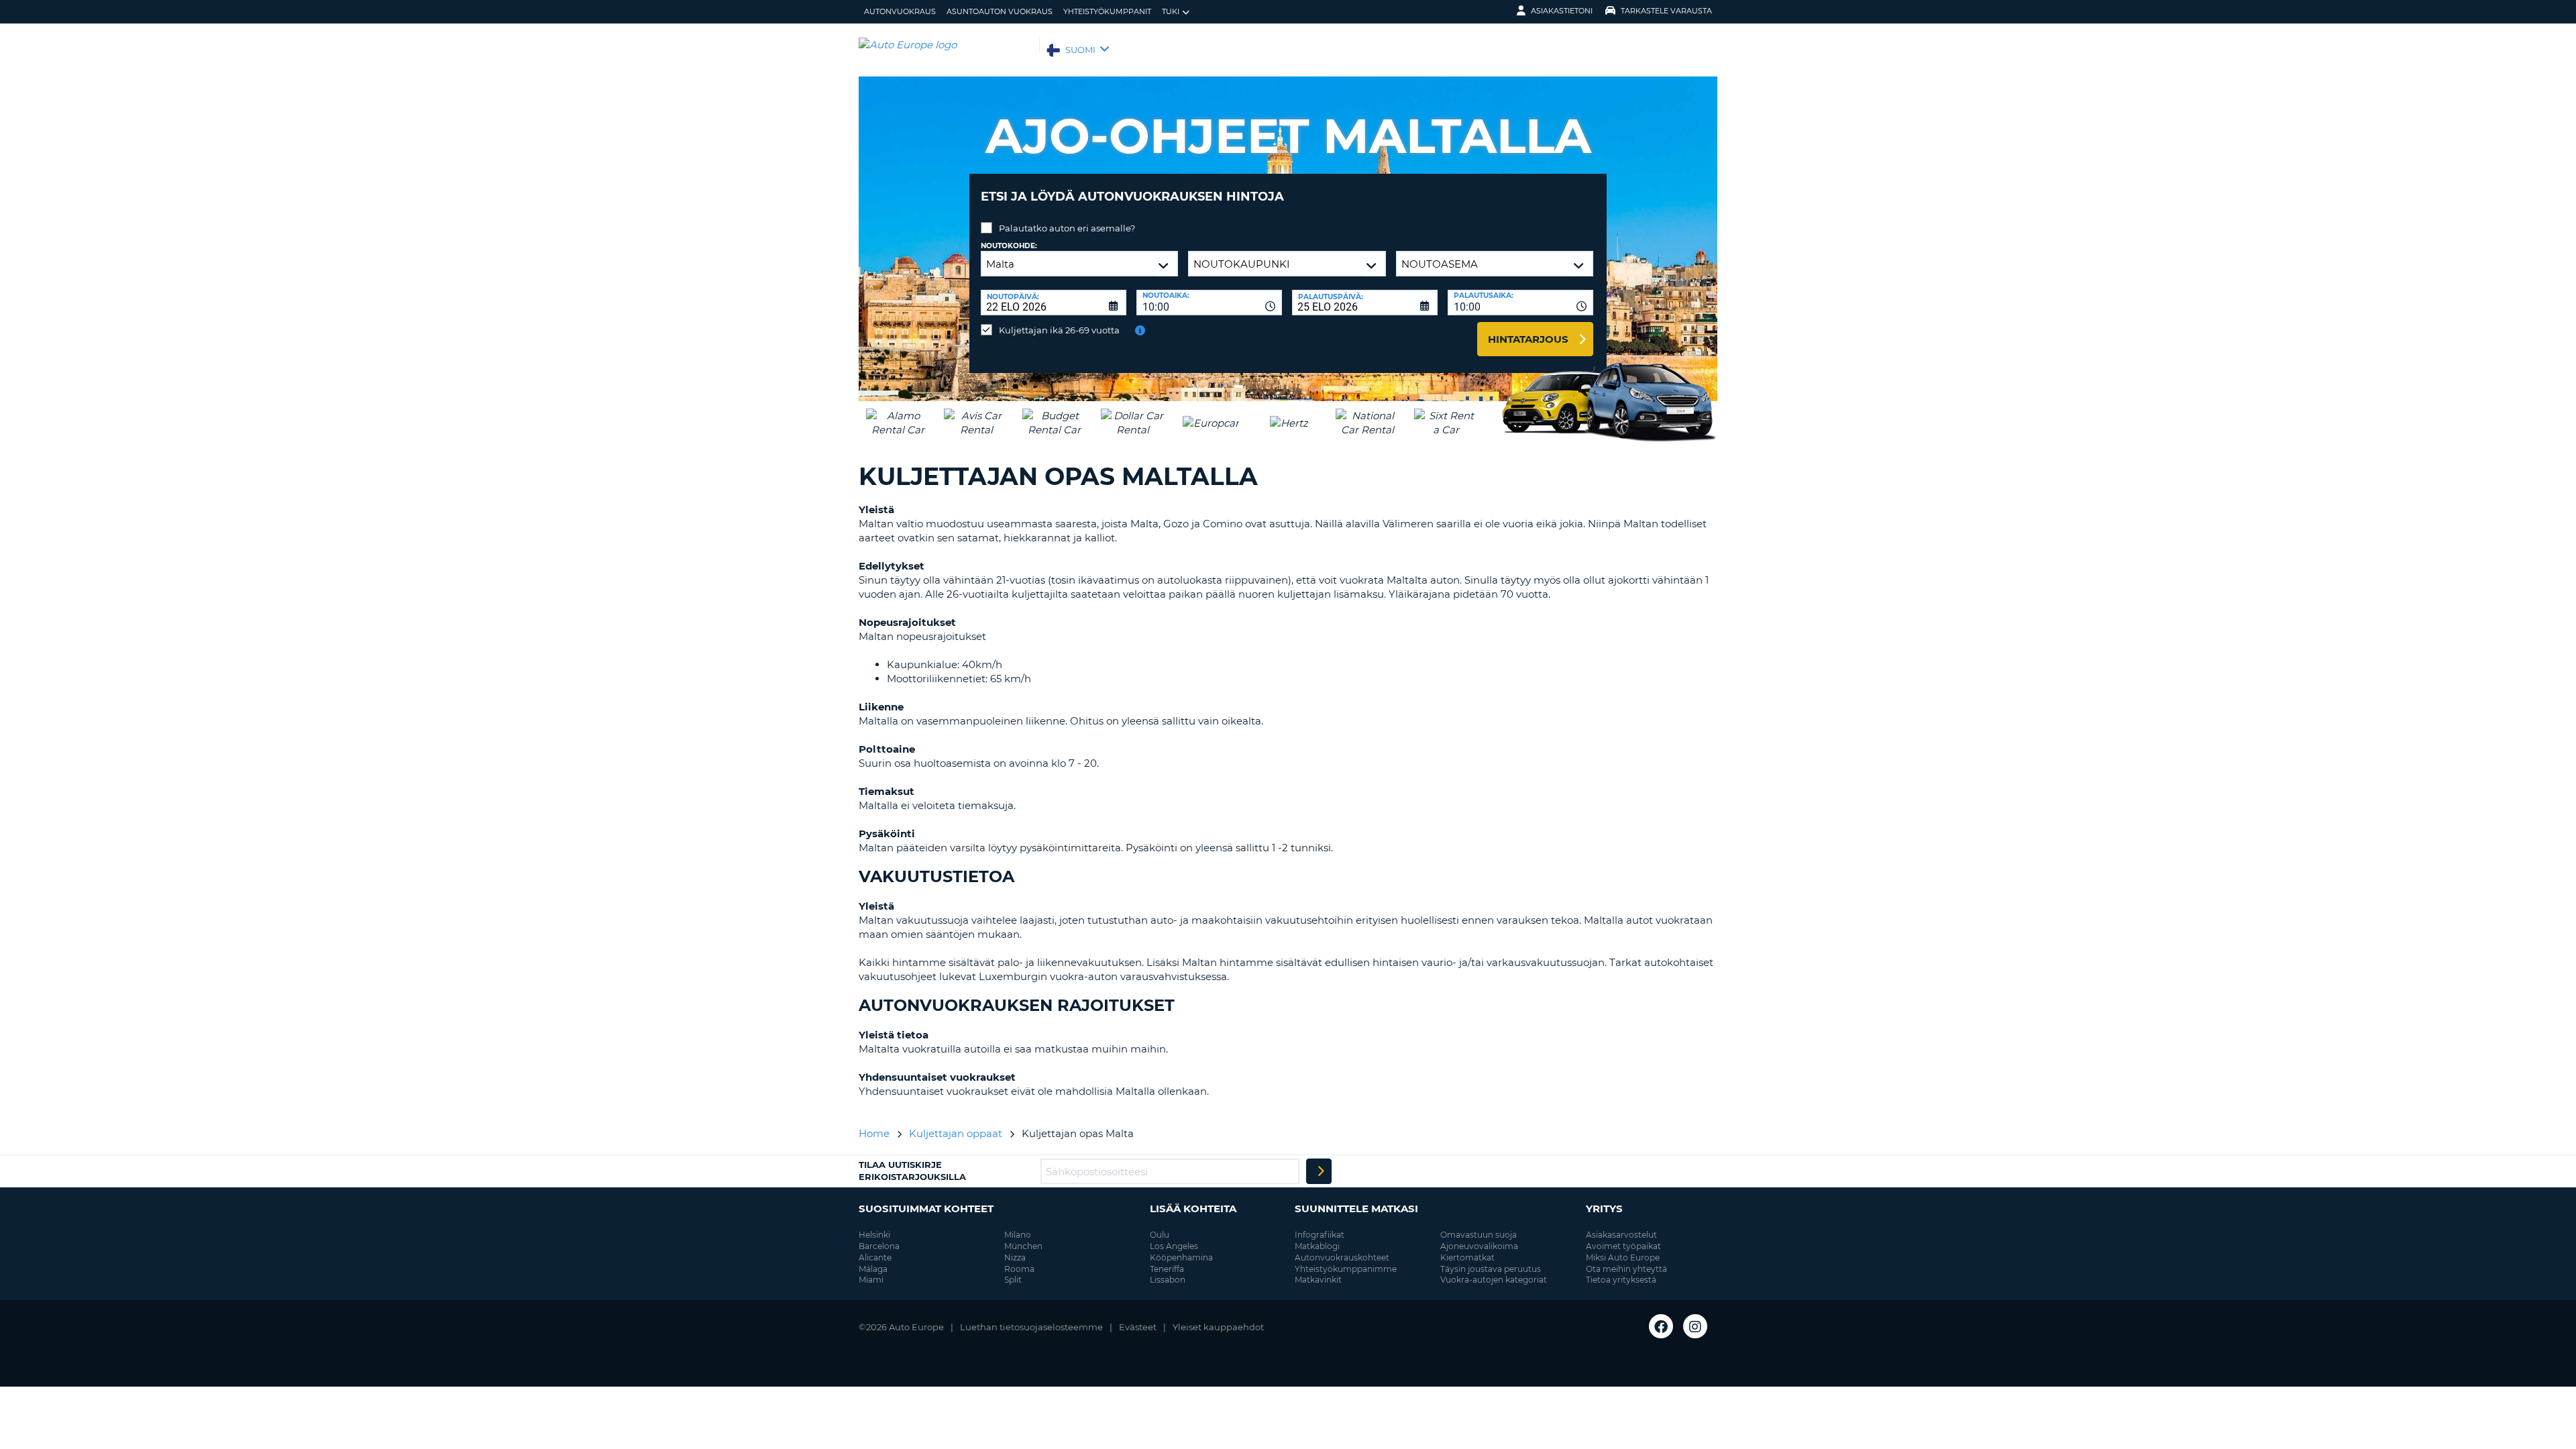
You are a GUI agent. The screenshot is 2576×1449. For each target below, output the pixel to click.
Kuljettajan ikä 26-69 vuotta (1059, 330)
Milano (1018, 1235)
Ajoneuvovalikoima (1479, 1246)
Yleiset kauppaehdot (1218, 1327)
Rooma (1019, 1269)
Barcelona (879, 1246)
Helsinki (874, 1235)
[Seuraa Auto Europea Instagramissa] (1695, 1326)
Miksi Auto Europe (1623, 1257)
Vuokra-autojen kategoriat (1494, 1280)
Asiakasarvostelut (1621, 1235)
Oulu (1160, 1235)
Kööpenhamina (1181, 1257)
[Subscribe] (1319, 1171)
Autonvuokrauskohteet (1342, 1257)
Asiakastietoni (1562, 11)
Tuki (1171, 11)
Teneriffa (1167, 1269)
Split (1013, 1280)
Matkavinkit (1318, 1280)
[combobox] (1209, 303)
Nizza (1015, 1257)
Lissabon (1168, 1280)
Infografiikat (1320, 1235)
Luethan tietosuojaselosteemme (1031, 1327)
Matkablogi (1317, 1246)
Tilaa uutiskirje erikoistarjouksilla (912, 1171)
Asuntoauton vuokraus (1000, 11)
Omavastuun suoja (1479, 1235)
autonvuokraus (900, 11)
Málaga (873, 1269)
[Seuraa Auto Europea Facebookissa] (1661, 1326)
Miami (871, 1280)
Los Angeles (1174, 1246)
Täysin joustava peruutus (1491, 1269)
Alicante (875, 1257)
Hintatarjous (1528, 339)
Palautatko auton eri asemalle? (1067, 228)
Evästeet (1138, 1327)
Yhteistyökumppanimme (1346, 1269)
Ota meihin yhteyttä (1626, 1269)
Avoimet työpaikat (1623, 1246)
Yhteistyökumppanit (1107, 11)
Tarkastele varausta (1666, 11)
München (1023, 1246)
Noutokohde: (1009, 246)
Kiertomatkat (1467, 1257)
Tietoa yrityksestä (1621, 1280)
